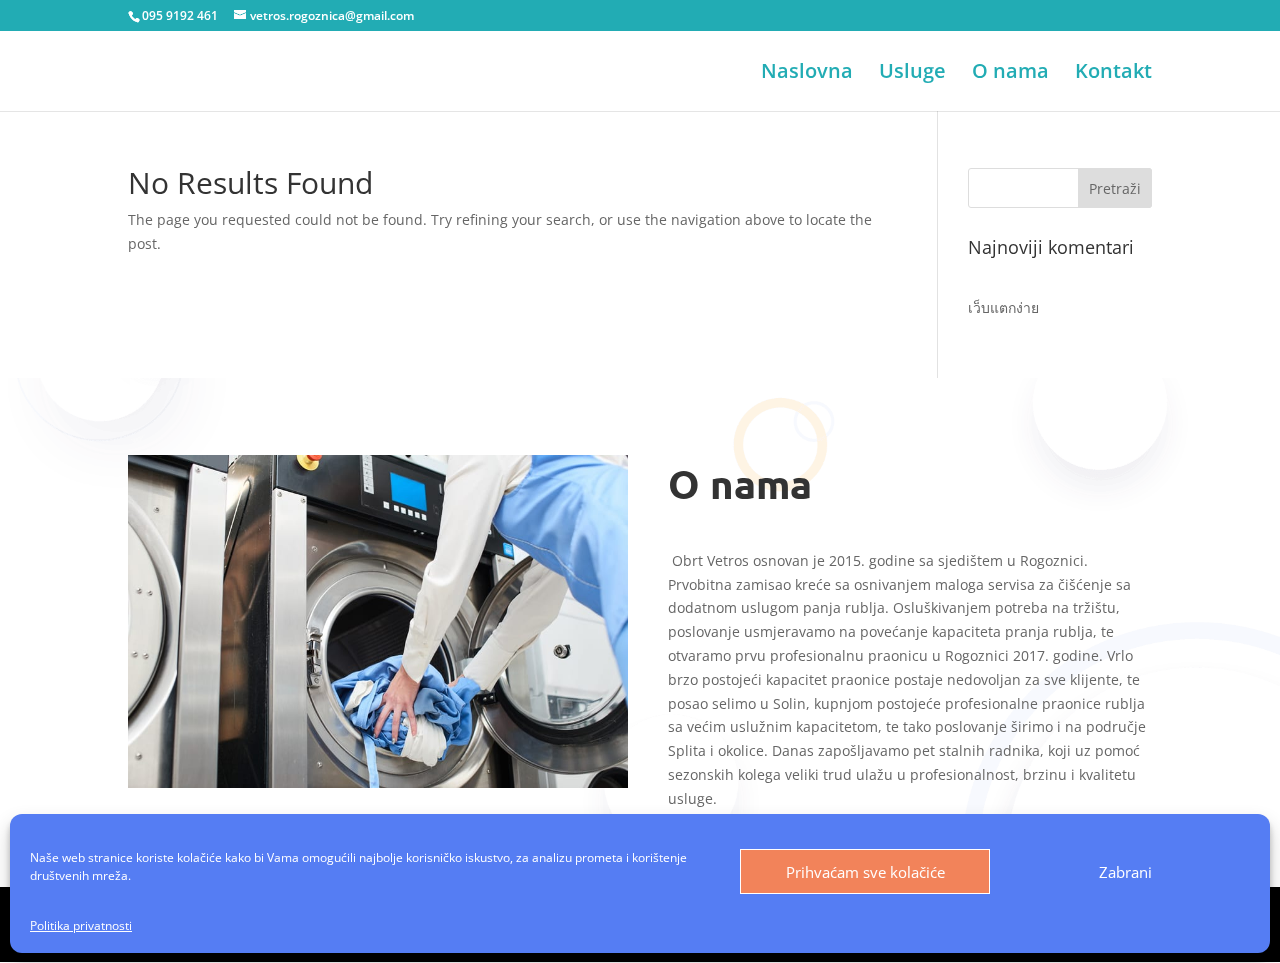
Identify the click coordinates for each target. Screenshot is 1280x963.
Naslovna (807, 74)
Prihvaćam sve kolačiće (865, 872)
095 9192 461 (180, 15)
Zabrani (1125, 872)
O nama (1010, 74)
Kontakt (1113, 74)
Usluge (912, 74)
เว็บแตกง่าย (1003, 307)
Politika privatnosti (81, 925)
